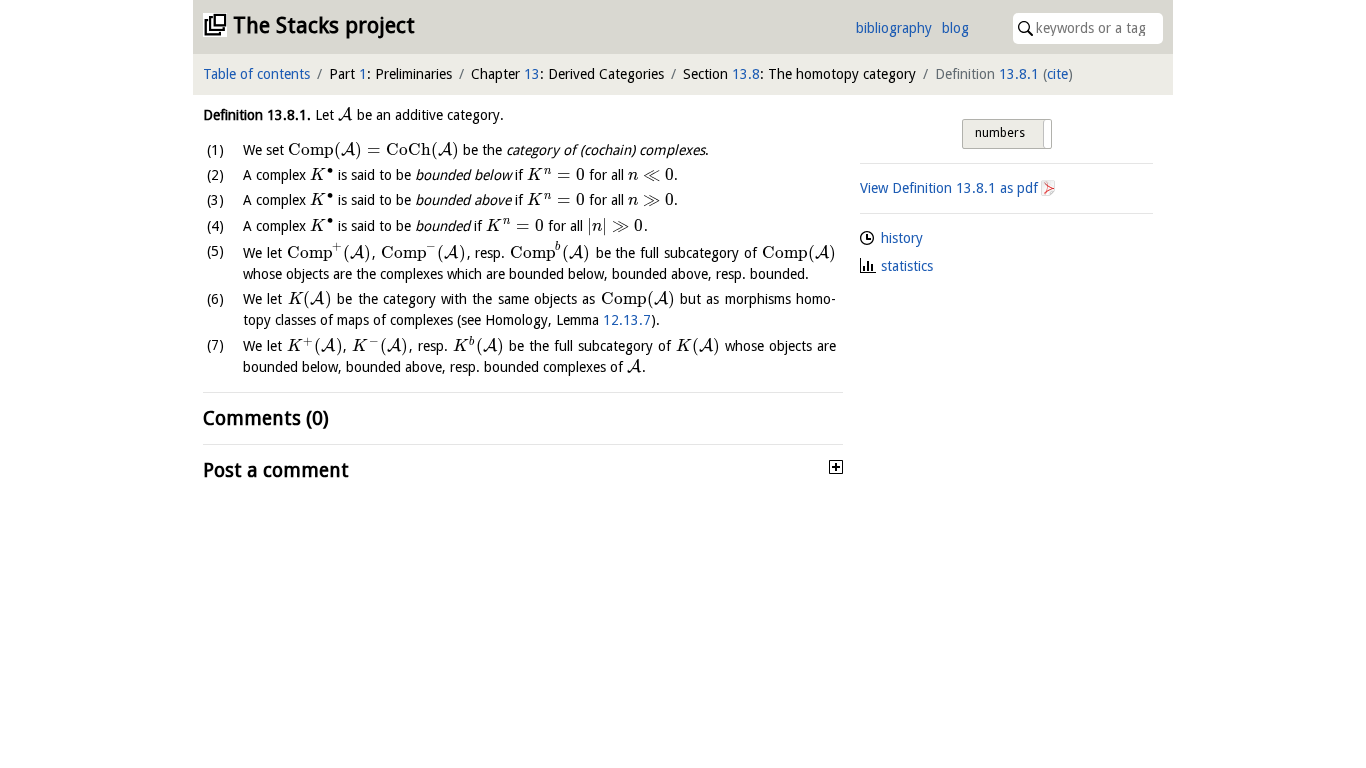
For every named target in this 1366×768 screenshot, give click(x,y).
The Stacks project (324, 25)
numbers (1000, 133)
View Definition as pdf (949, 188)
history (902, 238)
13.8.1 (1019, 74)
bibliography (894, 28)
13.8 (746, 74)
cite (1057, 74)
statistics (907, 266)
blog (955, 28)
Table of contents (256, 74)
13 (532, 74)
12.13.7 (627, 320)
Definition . (257, 115)
